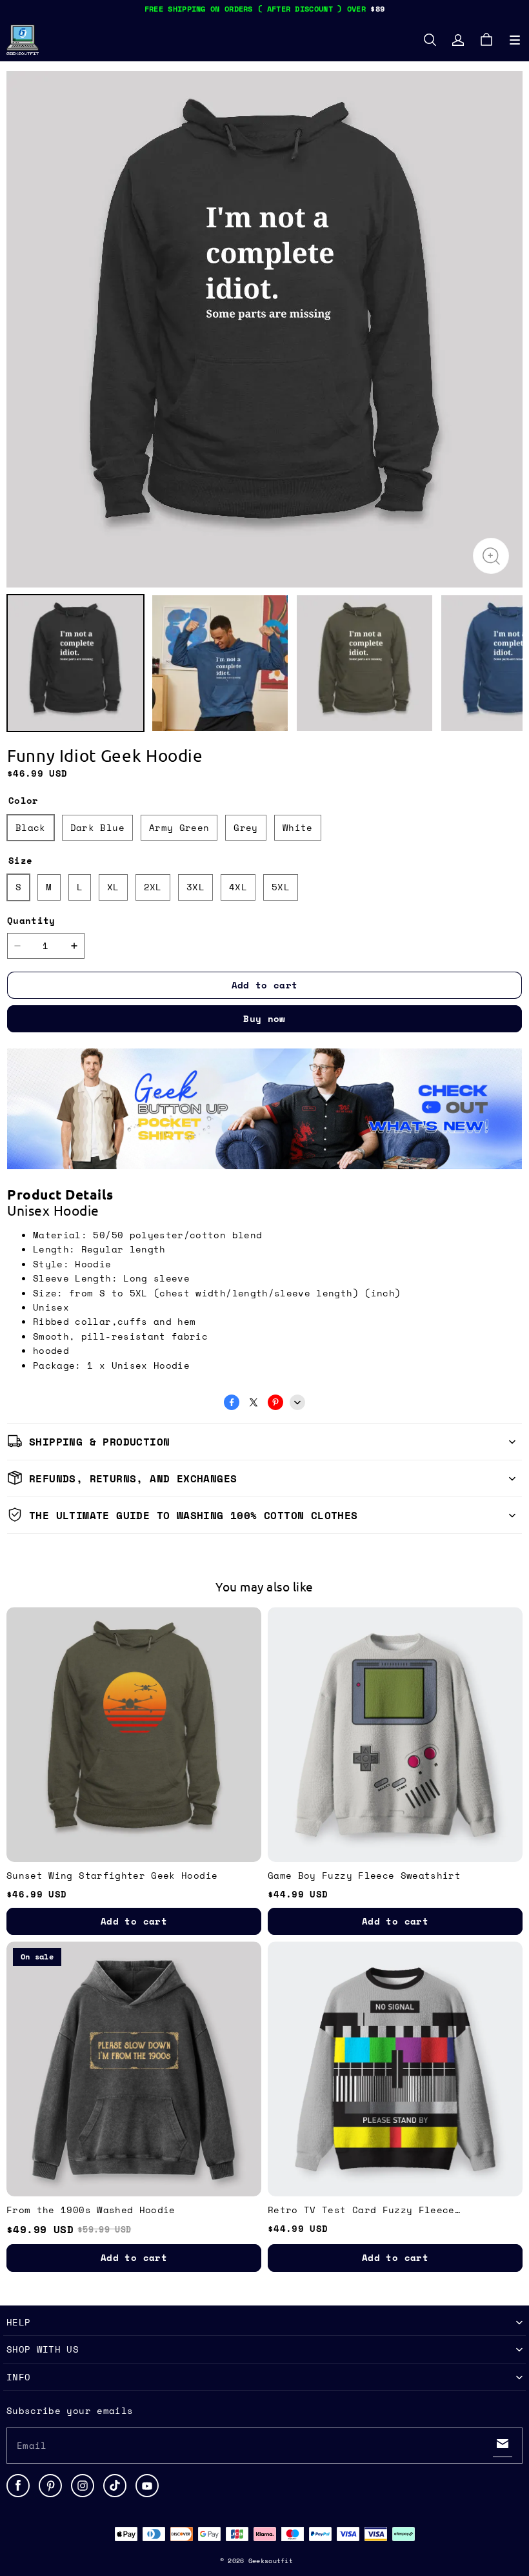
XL (113, 887)
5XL (281, 887)
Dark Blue (97, 827)
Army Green (179, 827)
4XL (238, 887)
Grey (245, 827)
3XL (195, 887)
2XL (153, 887)
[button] (515, 40)
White (298, 827)
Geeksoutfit (271, 2561)
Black (31, 827)
